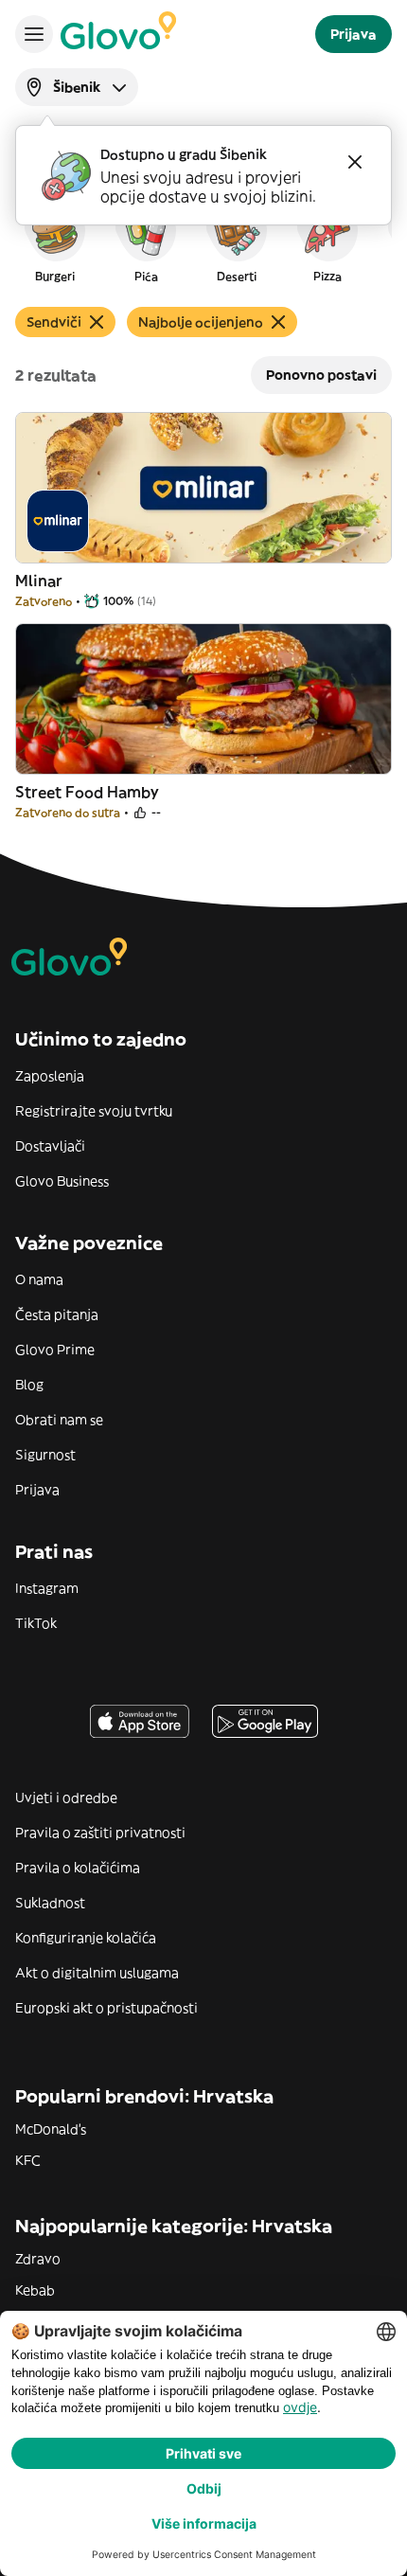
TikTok (36, 1623)
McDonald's (51, 2129)
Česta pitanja (57, 1315)
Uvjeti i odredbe (66, 1798)
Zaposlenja (50, 1076)
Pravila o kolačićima (78, 1868)
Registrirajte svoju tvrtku (94, 1111)
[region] (203, 241)
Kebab (35, 2290)
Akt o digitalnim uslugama (97, 1973)
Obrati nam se (59, 1420)
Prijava (37, 1490)
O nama (39, 1279)
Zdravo (38, 2259)
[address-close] (355, 162)
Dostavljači (50, 1146)
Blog (29, 1385)
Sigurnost (45, 1455)
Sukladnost (50, 1903)
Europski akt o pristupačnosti (106, 2008)
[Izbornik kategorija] (34, 34)
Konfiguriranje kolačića (86, 1938)
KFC (28, 2160)
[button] (55, 241)
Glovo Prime (55, 1350)
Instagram (47, 1588)
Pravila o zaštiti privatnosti (100, 1833)
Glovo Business (62, 1181)
